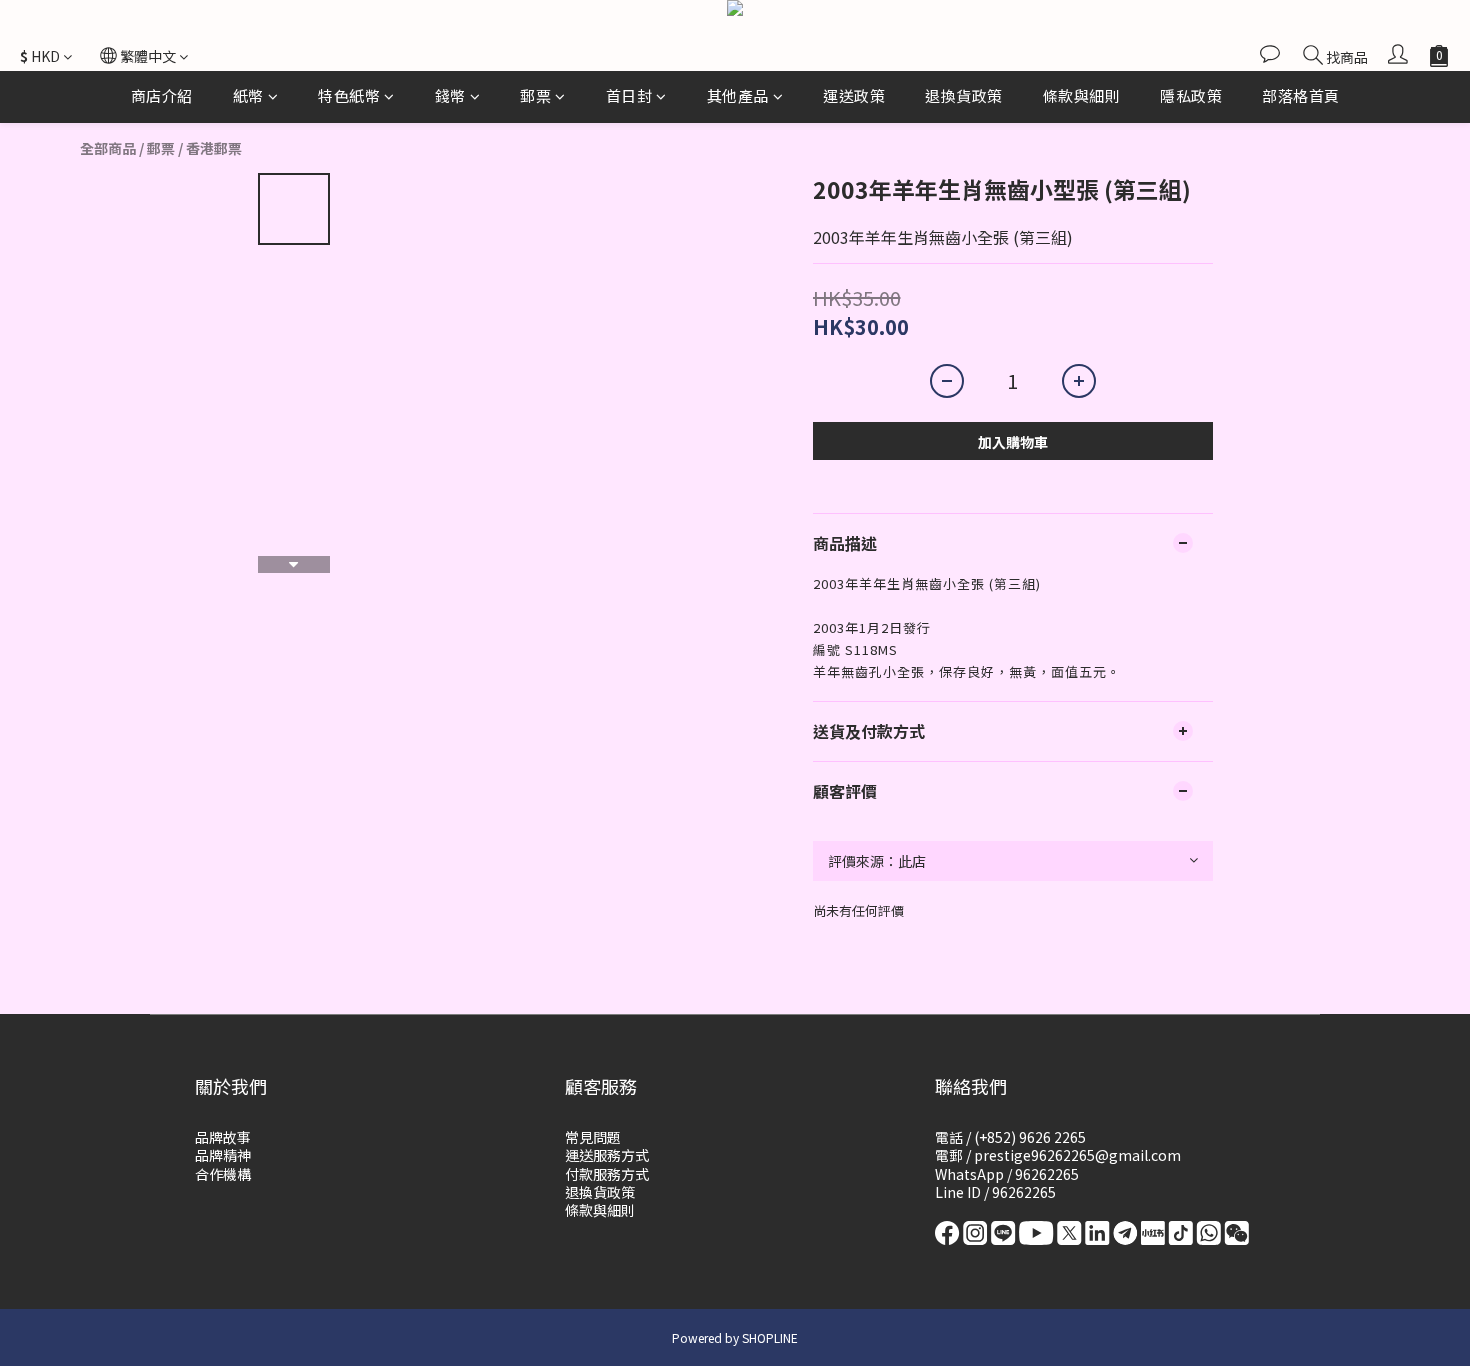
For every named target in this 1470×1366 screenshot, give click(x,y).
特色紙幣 (349, 95)
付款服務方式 (607, 1174)
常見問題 (593, 1137)
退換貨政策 (964, 95)
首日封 (629, 95)
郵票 (535, 95)
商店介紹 (162, 95)
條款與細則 (1082, 95)
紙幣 (248, 95)
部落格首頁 (1301, 95)
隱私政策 (1191, 95)
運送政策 (854, 95)
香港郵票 (214, 148)
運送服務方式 (607, 1155)
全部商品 (108, 148)
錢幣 (450, 95)
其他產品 (738, 95)
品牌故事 (223, 1137)
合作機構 (223, 1174)
